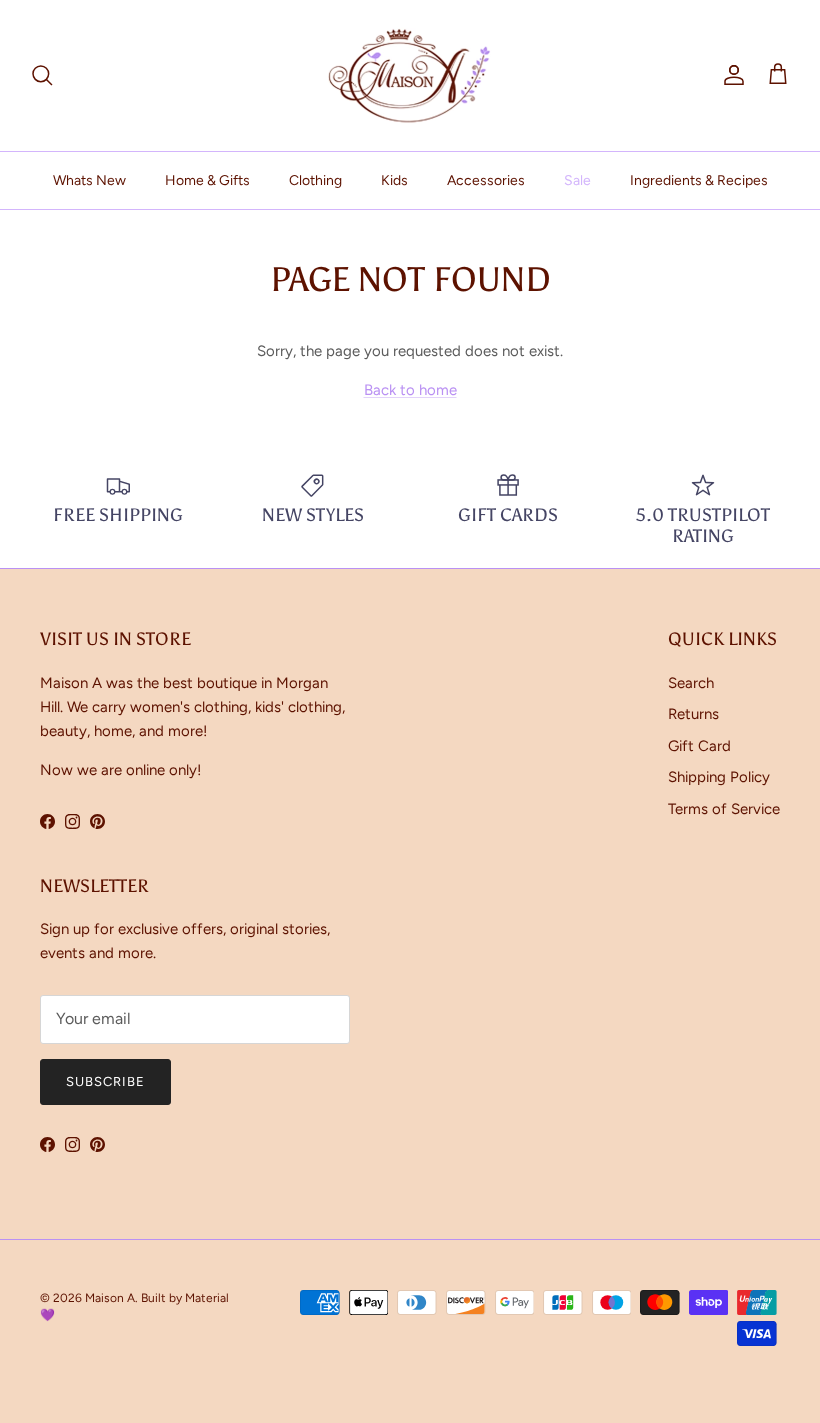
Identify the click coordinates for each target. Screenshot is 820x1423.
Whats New (89, 180)
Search (691, 683)
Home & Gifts (207, 180)
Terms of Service (724, 809)
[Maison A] (410, 75)
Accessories (486, 180)
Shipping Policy (719, 777)
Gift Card (699, 746)
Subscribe (105, 1081)
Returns (693, 714)
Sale (577, 180)
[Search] (42, 75)
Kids (394, 180)
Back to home (410, 390)
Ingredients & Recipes (699, 180)
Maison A (110, 1298)
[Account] (730, 75)
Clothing (315, 180)
